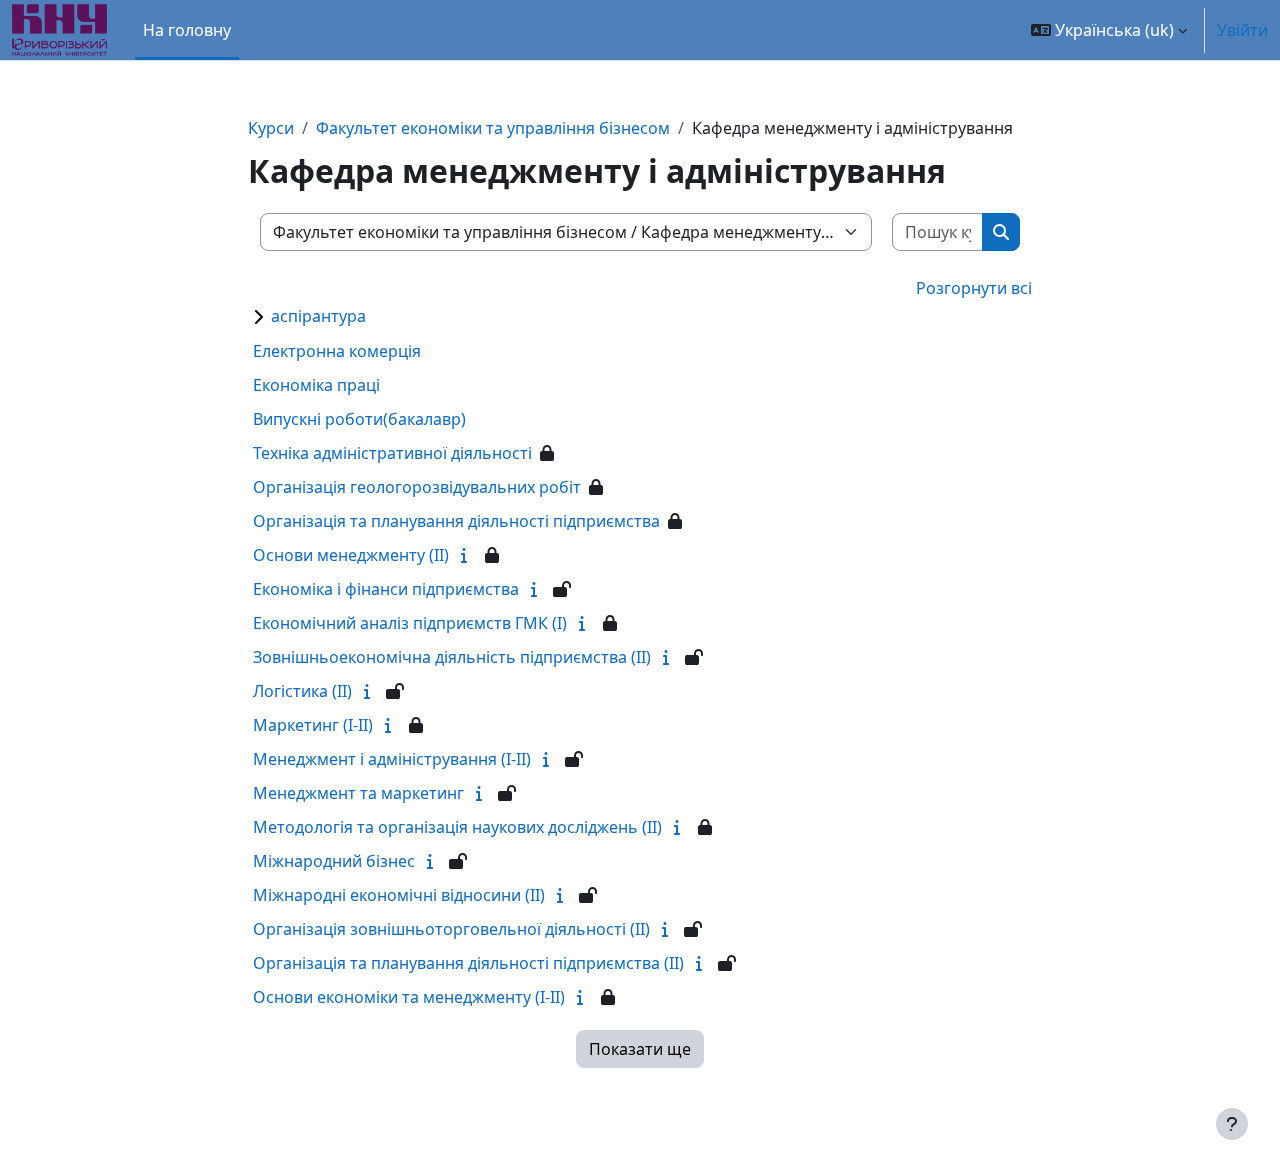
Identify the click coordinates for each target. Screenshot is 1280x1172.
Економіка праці (316, 385)
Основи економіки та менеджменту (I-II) (409, 997)
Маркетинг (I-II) (313, 725)
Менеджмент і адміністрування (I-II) (392, 759)
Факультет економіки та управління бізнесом (493, 128)
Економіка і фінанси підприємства (386, 589)
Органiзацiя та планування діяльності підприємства (456, 521)
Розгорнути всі (974, 288)
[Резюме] (468, 555)
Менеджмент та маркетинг (358, 793)
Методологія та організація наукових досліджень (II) (457, 827)
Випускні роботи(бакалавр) (359, 419)
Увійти (1242, 30)
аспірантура (318, 316)
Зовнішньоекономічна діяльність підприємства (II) (452, 657)
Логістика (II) (302, 691)
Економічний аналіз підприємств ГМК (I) (410, 623)
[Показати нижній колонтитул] (1232, 1124)
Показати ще (640, 1049)
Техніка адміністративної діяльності (392, 453)
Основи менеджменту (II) (351, 555)
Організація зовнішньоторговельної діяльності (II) (451, 929)
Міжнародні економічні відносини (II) (399, 895)
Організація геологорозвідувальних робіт (417, 487)
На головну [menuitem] (187, 30)
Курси (271, 128)
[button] (1109, 30)
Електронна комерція (337, 351)
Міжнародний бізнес (334, 861)
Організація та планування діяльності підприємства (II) (468, 963)
